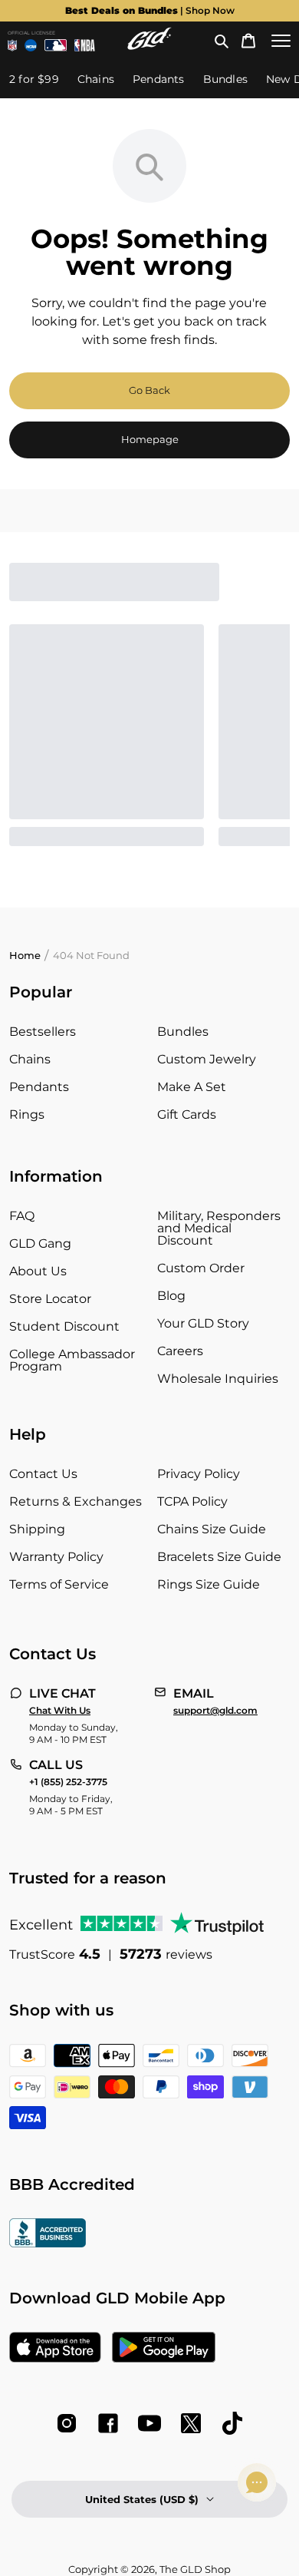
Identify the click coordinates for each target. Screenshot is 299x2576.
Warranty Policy (56, 1557)
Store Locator (50, 1299)
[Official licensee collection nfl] (12, 45)
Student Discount (64, 1326)
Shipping (37, 1529)
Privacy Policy (199, 1474)
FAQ (22, 1216)
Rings (27, 1114)
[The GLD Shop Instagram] (67, 2423)
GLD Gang (40, 1243)
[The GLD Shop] (149, 46)
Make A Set (192, 1087)
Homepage (150, 439)
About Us (38, 1271)
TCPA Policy (192, 1501)
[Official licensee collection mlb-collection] (56, 45)
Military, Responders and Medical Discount (219, 1228)
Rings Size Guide (209, 1584)
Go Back (149, 390)
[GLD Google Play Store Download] (164, 2349)
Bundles (183, 1032)
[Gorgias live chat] (257, 2482)
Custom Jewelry (207, 1059)
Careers (180, 1351)
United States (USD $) (142, 2499)
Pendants (39, 1087)
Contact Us (43, 1474)
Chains (30, 1059)
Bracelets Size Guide (219, 1557)
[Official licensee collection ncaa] (31, 45)
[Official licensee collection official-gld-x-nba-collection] (85, 45)
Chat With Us (60, 1711)
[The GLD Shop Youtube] (149, 2423)
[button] (222, 41)
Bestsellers (43, 1032)
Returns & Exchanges (76, 1501)
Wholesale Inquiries (218, 1379)
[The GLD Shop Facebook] (108, 2423)
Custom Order (201, 1268)
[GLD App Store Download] (55, 2349)
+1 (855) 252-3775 (68, 1782)
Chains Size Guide (212, 1529)
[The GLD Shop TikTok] (232, 2423)
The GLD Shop (195, 2569)
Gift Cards (187, 1114)
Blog (171, 1296)
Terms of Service (59, 1584)
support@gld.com (215, 1711)
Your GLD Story (203, 1323)
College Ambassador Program (72, 1360)
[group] (149, 11)
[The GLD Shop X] (191, 2423)
